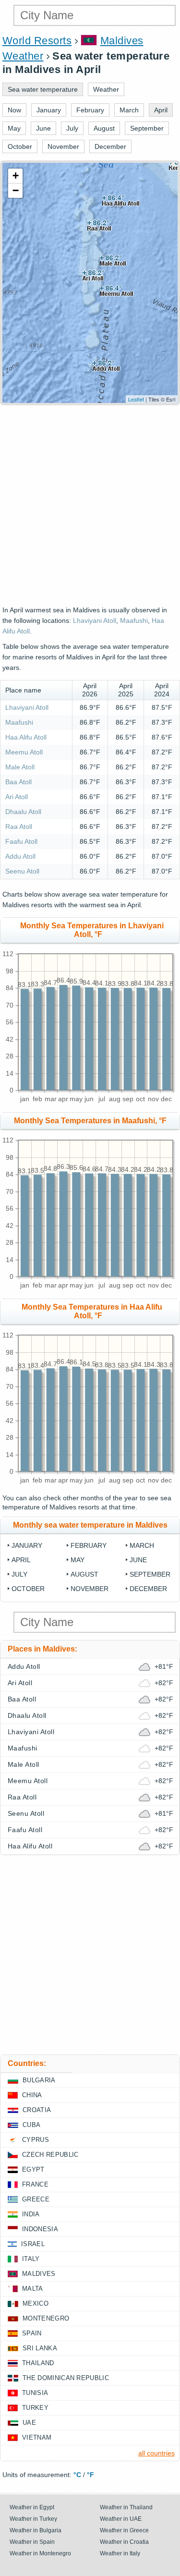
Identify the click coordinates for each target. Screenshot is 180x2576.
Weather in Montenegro (40, 2553)
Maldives (39, 2274)
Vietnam (37, 2437)
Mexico (36, 2303)
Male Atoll (20, 767)
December (148, 1589)
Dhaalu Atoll (23, 812)
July (19, 1574)
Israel (33, 2244)
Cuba (31, 2125)
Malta (33, 2289)
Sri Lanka (40, 2348)
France (35, 2184)
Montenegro (46, 2318)
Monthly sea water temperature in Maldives (90, 1525)
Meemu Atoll (24, 752)
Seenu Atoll (22, 871)
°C (77, 2475)
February (89, 1545)
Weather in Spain (32, 2542)
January (27, 1545)
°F (90, 2475)
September (150, 1574)
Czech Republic (50, 2155)
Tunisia (35, 2393)
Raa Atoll (19, 826)
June (138, 1560)
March (142, 1545)
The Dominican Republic (66, 2378)
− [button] (16, 190)
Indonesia (40, 2229)
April (21, 1560)
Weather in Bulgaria (36, 2530)
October (28, 1589)
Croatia (37, 2110)
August (84, 1574)
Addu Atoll (20, 856)
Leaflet (136, 399)
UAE (29, 2423)
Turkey (35, 2408)
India (31, 2214)
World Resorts (37, 41)
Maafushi (134, 620)
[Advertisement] (90, 505)
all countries (156, 2453)
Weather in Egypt (32, 2507)
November (90, 1589)
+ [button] (16, 176)
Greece (36, 2199)
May (78, 1560)
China (32, 2095)
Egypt (33, 2169)
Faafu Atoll (21, 841)
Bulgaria (39, 2080)
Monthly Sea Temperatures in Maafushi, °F (90, 1121)
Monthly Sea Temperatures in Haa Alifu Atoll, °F (92, 1311)
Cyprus (36, 2140)
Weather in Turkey (33, 2519)
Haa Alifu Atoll (26, 737)
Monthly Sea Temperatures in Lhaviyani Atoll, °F (92, 930)
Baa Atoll (18, 782)
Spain (32, 2333)
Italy (31, 2259)
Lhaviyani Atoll (95, 620)
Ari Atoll (17, 797)
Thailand (38, 2363)
